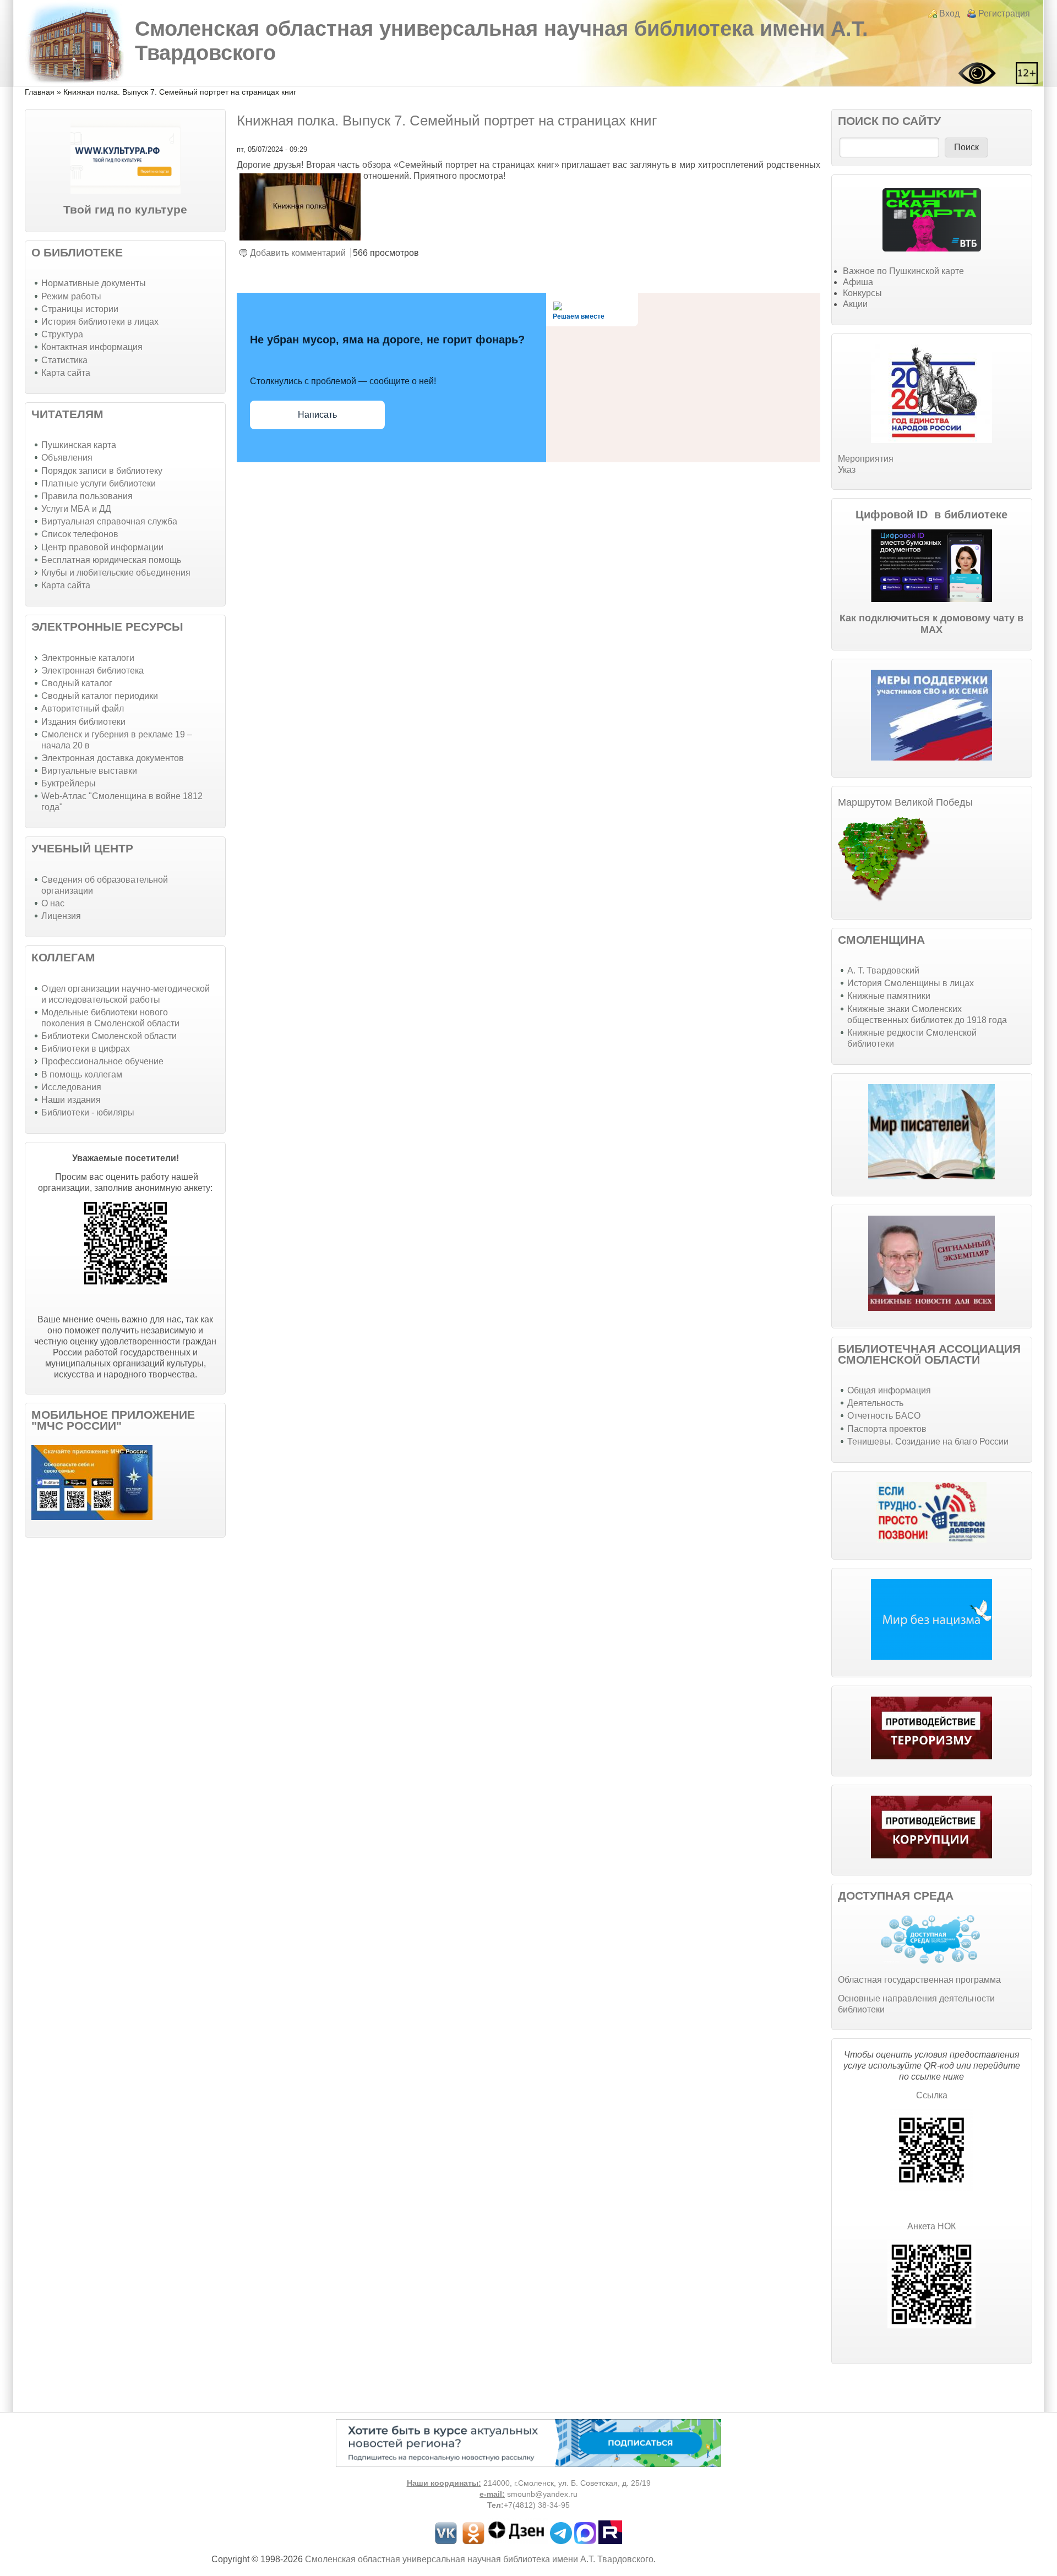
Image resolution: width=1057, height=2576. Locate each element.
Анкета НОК (931, 2226)
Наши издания (71, 1100)
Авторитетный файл (83, 709)
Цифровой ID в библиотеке (931, 515)
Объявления (67, 458)
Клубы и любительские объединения (116, 573)
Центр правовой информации (102, 547)
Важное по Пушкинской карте (903, 271)
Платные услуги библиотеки (99, 483)
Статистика (64, 360)
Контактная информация (92, 347)
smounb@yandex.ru (542, 2494)
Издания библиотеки (83, 722)
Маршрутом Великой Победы (905, 802)
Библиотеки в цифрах (86, 1049)
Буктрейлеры (69, 783)
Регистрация (1004, 13)
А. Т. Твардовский (883, 970)
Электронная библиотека (92, 671)
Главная (40, 92)
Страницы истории (80, 309)
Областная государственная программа (919, 1980)
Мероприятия (866, 459)
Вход (949, 13)
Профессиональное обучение (102, 1061)
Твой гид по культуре (125, 209)
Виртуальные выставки (89, 771)
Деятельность (875, 1403)
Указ (847, 470)
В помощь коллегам (82, 1074)
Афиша (858, 282)
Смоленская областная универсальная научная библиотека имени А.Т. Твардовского (479, 2559)
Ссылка (932, 2095)
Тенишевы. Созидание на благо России (928, 1442)
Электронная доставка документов (113, 758)
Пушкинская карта (79, 445)
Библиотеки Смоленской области (109, 1036)
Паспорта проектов (887, 1429)
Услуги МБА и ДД (76, 509)
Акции (855, 304)
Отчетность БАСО (884, 1416)
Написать (317, 415)
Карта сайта (66, 373)
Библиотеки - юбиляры (88, 1112)
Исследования (71, 1087)
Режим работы (71, 296)
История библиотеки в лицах (100, 322)
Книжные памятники (889, 996)
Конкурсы (862, 293)
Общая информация (889, 1390)
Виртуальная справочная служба (109, 521)
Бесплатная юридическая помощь (111, 560)
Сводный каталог (77, 683)
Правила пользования (87, 496)
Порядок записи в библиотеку (102, 471)
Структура (62, 334)
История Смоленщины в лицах (911, 983)
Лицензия (61, 916)
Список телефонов (80, 534)
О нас (53, 903)
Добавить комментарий (298, 253)
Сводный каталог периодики (100, 696)
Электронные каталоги (88, 658)
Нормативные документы (94, 283)
